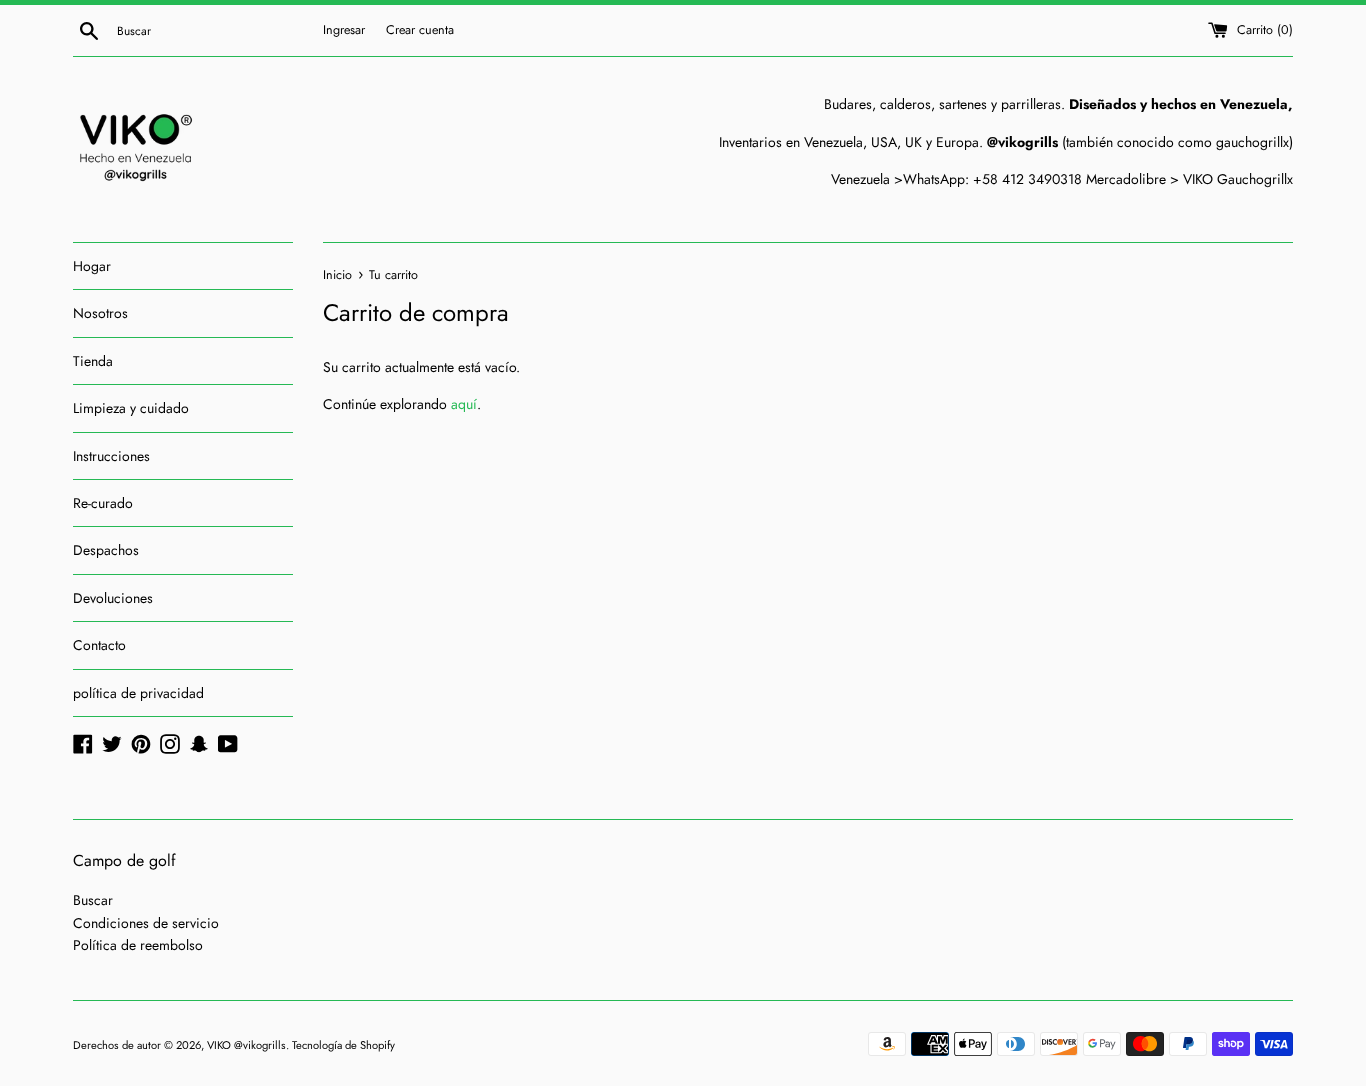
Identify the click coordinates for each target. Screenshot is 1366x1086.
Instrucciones (111, 456)
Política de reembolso (138, 945)
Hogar (92, 266)
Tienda (93, 361)
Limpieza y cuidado (131, 408)
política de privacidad (138, 693)
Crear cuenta (420, 30)
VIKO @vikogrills (246, 1045)
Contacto (99, 645)
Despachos (106, 550)
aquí (464, 404)
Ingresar (344, 30)
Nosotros (100, 313)
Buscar (93, 900)
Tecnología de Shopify (343, 1045)
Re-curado (103, 503)
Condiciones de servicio (146, 923)
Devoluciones (113, 598)
